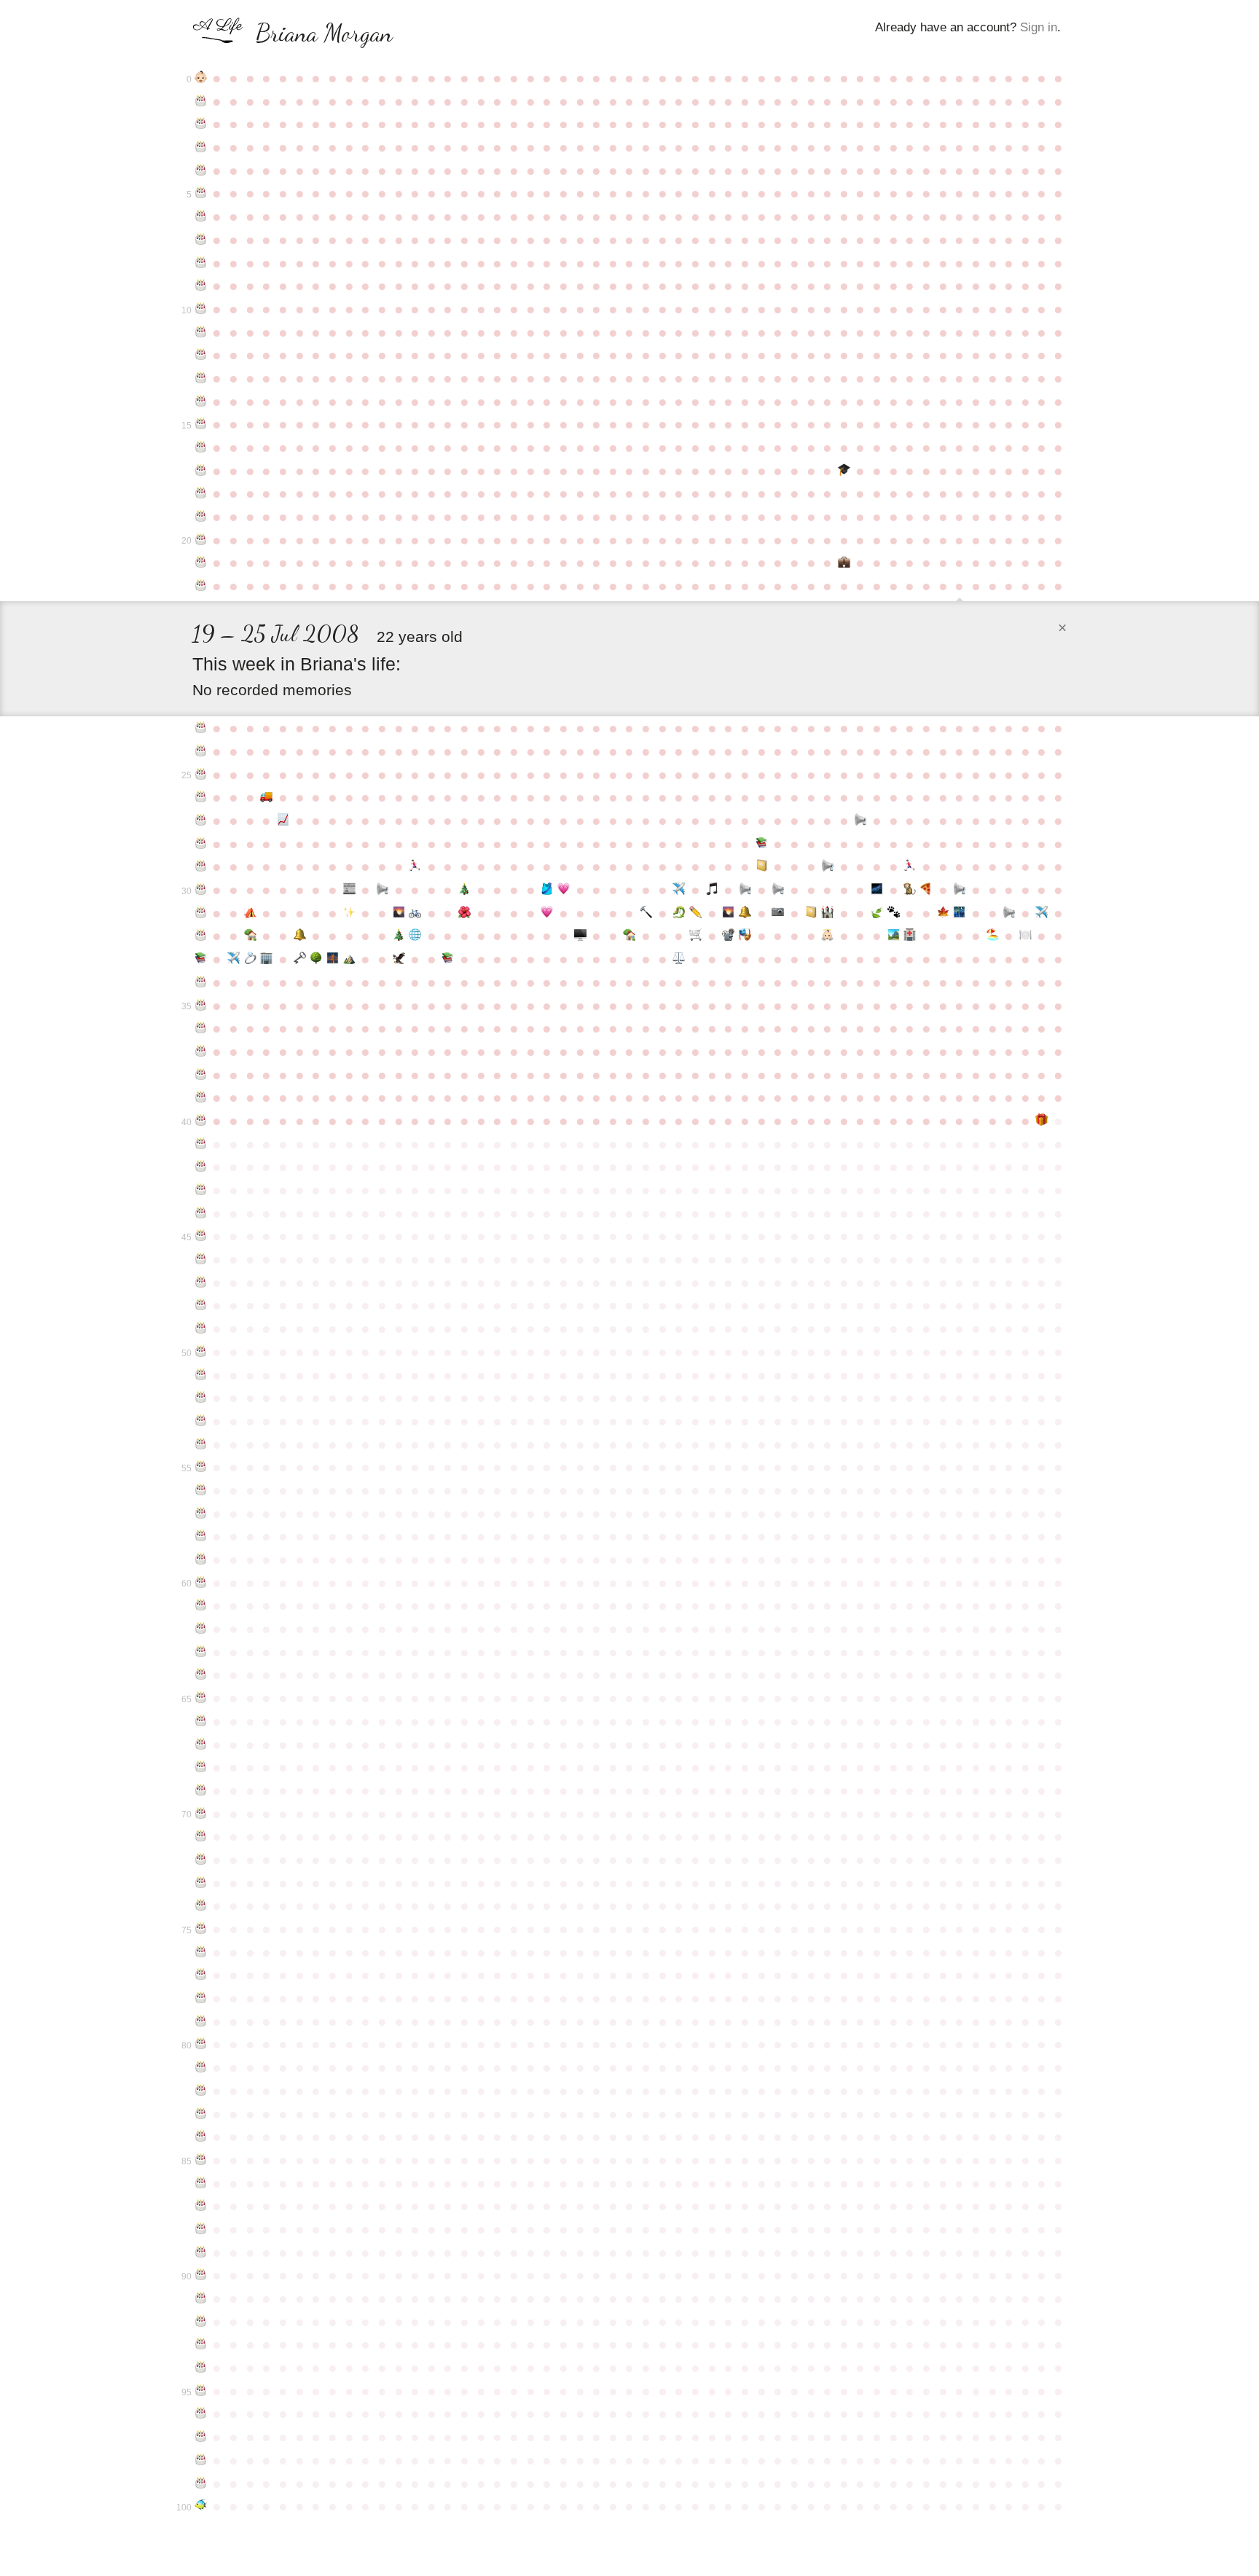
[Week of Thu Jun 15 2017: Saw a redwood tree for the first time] (877, 913)
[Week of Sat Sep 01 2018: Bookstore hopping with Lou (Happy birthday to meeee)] (201, 959)
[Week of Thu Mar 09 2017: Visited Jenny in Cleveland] (646, 913)
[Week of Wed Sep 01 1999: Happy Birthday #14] (201, 402)
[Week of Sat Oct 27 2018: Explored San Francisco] (333, 959)
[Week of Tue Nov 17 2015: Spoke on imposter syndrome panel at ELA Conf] (382, 890)
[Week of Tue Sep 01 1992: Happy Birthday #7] (201, 240)
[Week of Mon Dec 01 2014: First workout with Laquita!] (415, 866)
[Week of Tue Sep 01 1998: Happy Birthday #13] (201, 378)
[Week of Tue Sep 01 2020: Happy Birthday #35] (201, 1006)
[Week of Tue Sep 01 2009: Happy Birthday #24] (201, 751)
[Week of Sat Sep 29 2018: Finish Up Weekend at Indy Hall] (267, 959)
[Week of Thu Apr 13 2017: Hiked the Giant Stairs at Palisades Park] (729, 913)
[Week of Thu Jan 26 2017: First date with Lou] (547, 913)
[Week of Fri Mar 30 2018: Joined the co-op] (695, 936)
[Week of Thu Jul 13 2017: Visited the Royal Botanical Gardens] (943, 913)
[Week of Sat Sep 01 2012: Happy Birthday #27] (201, 821)
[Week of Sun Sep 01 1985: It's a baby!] (201, 78)
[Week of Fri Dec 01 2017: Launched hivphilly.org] (415, 936)
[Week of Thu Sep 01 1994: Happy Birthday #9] (201, 286)
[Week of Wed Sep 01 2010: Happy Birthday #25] (201, 775)
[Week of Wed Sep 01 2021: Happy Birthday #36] (201, 1028)
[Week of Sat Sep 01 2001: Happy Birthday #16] (201, 447)
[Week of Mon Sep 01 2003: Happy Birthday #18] (201, 493)
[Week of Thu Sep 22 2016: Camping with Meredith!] (250, 913)
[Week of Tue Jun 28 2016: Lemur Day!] (910, 890)
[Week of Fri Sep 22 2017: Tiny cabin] (250, 936)
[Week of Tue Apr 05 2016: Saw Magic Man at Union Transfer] (712, 890)
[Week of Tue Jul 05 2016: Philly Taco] (926, 890)
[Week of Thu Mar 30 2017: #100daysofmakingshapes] (695, 913)
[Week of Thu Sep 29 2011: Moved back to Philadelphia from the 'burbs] (267, 797)
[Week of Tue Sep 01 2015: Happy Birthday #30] (201, 890)
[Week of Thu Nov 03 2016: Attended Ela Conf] (349, 913)
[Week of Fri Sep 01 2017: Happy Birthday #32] (201, 936)
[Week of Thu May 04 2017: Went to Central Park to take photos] (778, 913)
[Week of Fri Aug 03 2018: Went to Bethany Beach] (993, 936)
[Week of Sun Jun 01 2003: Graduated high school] (844, 471)
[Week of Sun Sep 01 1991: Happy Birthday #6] (201, 216)
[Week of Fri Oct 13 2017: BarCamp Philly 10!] (300, 936)
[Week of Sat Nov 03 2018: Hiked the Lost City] (349, 959)
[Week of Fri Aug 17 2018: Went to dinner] (1025, 936)
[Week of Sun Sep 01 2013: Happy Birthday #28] (201, 844)
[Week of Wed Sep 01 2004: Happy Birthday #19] (201, 517)
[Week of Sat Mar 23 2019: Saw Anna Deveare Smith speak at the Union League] (679, 959)
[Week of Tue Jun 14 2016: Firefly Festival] (877, 890)
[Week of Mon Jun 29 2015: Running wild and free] (910, 866)
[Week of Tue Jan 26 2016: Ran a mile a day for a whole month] (547, 890)
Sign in (1039, 27)
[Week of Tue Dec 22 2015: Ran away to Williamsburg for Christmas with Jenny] (464, 890)
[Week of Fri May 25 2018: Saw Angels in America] (827, 936)
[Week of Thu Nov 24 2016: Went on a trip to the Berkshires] (399, 913)
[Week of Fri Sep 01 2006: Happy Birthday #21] (201, 563)
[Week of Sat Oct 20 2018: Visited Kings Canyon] (316, 959)
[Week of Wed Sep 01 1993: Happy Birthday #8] (201, 263)
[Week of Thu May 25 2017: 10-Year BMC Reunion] (827, 913)
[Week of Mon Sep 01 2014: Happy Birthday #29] (201, 866)
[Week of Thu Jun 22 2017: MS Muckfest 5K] (894, 913)
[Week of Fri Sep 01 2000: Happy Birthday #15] (201, 424)
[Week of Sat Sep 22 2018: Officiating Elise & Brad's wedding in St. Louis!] (250, 959)
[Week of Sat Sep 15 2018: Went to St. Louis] (234, 959)
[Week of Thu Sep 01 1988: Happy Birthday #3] (201, 147)
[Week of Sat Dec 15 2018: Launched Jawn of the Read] (448, 959)
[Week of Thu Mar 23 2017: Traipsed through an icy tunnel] (679, 913)
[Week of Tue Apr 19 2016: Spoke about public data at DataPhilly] (745, 890)
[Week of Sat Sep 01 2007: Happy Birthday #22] (201, 586)
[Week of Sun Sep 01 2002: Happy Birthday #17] (201, 471)
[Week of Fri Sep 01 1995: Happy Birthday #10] (201, 309)
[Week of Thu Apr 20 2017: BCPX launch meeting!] (745, 913)
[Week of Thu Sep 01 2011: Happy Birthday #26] (201, 797)
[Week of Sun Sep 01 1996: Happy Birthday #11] (201, 332)
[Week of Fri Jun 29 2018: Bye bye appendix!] (910, 936)
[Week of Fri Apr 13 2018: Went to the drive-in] (729, 936)
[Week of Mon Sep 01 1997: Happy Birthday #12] (201, 355)
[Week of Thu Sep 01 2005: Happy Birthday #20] (201, 540)
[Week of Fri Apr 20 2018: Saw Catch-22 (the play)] (745, 936)
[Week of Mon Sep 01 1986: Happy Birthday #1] (201, 101)
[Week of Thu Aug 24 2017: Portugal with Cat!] (1042, 913)
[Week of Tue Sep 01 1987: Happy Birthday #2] (201, 124)
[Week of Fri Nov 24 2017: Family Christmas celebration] (399, 936)
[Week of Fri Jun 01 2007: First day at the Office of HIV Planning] (844, 563)
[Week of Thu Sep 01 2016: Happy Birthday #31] (201, 913)
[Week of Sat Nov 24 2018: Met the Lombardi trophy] (399, 959)
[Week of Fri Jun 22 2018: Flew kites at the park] (894, 936)
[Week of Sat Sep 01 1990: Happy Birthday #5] (201, 193)
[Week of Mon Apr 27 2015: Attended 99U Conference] (762, 866)
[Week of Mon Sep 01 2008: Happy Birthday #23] (201, 728)
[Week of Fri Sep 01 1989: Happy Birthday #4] (201, 171)
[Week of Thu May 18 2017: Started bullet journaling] (811, 913)
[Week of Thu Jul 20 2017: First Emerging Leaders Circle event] (959, 913)
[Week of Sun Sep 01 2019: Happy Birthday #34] (201, 982)
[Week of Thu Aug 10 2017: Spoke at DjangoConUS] (1009, 913)
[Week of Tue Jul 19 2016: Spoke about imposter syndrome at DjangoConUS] (959, 890)
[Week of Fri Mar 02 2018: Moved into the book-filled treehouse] (630, 936)
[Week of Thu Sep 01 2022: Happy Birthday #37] (201, 1052)
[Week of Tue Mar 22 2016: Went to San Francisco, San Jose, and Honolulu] (679, 890)
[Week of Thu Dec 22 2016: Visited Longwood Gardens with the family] (464, 913)
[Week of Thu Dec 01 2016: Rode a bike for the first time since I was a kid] (415, 913)
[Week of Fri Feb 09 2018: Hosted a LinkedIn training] (580, 936)
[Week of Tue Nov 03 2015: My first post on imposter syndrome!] (349, 890)
